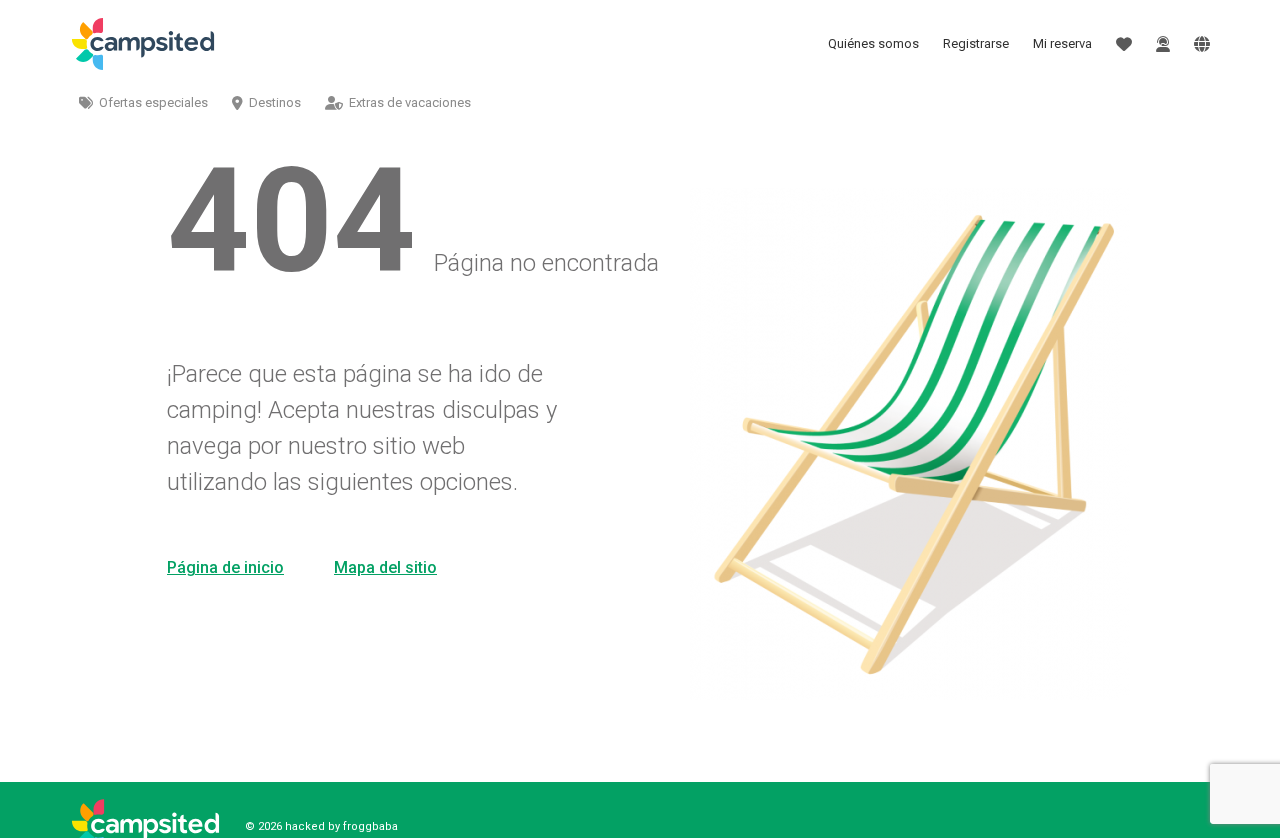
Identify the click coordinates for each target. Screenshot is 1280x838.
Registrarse (976, 43)
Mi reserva (1062, 43)
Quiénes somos (873, 43)
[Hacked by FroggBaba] (143, 44)
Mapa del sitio (385, 568)
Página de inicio (225, 568)
